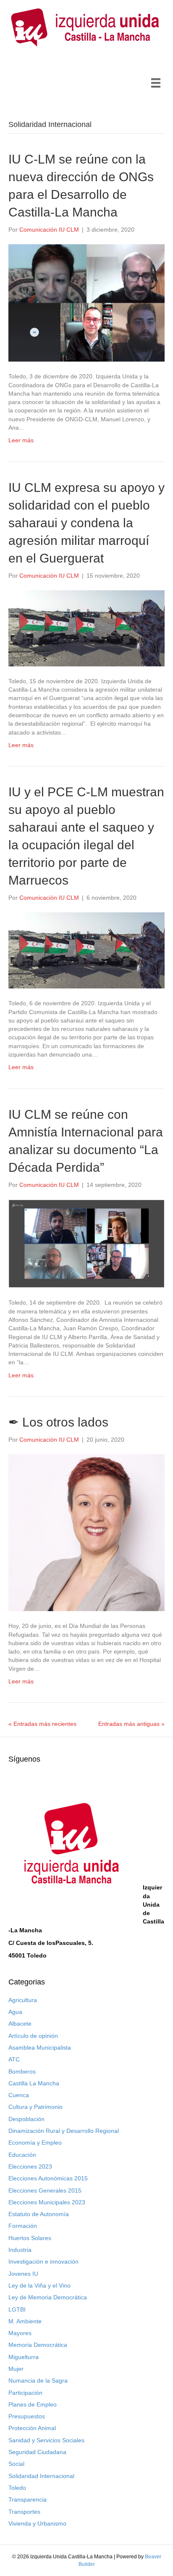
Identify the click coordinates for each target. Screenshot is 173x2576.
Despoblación (26, 2119)
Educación (22, 2155)
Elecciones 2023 (30, 2166)
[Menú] (156, 83)
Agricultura (23, 2000)
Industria (20, 2250)
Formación (23, 2226)
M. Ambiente (25, 2321)
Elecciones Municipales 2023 (47, 2202)
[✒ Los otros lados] (86, 1532)
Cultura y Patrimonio (35, 2107)
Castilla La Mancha (34, 2083)
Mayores (20, 2333)
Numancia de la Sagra (38, 2380)
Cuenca (19, 2095)
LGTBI (17, 2309)
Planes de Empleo (33, 2404)
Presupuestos (27, 2416)
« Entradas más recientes (42, 1724)
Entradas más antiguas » (131, 1724)
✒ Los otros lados (58, 1422)
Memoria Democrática (38, 2345)
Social (16, 2464)
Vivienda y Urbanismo (37, 2523)
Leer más (21, 440)
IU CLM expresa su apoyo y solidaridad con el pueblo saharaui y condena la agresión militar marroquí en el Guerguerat (86, 523)
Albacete (20, 2024)
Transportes (24, 2512)
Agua (15, 2012)
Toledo (17, 2488)
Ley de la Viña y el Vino (39, 2285)
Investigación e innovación (43, 2262)
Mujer (16, 2369)
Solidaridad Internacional (41, 2476)
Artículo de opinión (33, 2036)
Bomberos (22, 2071)
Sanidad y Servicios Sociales (46, 2440)
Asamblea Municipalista (40, 2048)
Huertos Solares (30, 2238)
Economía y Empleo (35, 2143)
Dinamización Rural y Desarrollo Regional (64, 2131)
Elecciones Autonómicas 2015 (48, 2178)
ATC (14, 2059)
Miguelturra (24, 2357)
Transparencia (28, 2499)
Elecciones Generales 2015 (45, 2190)
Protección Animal (32, 2428)
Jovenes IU (23, 2274)
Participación (25, 2393)
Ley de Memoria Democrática (48, 2297)
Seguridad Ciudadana (37, 2452)
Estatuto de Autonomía (39, 2214)
